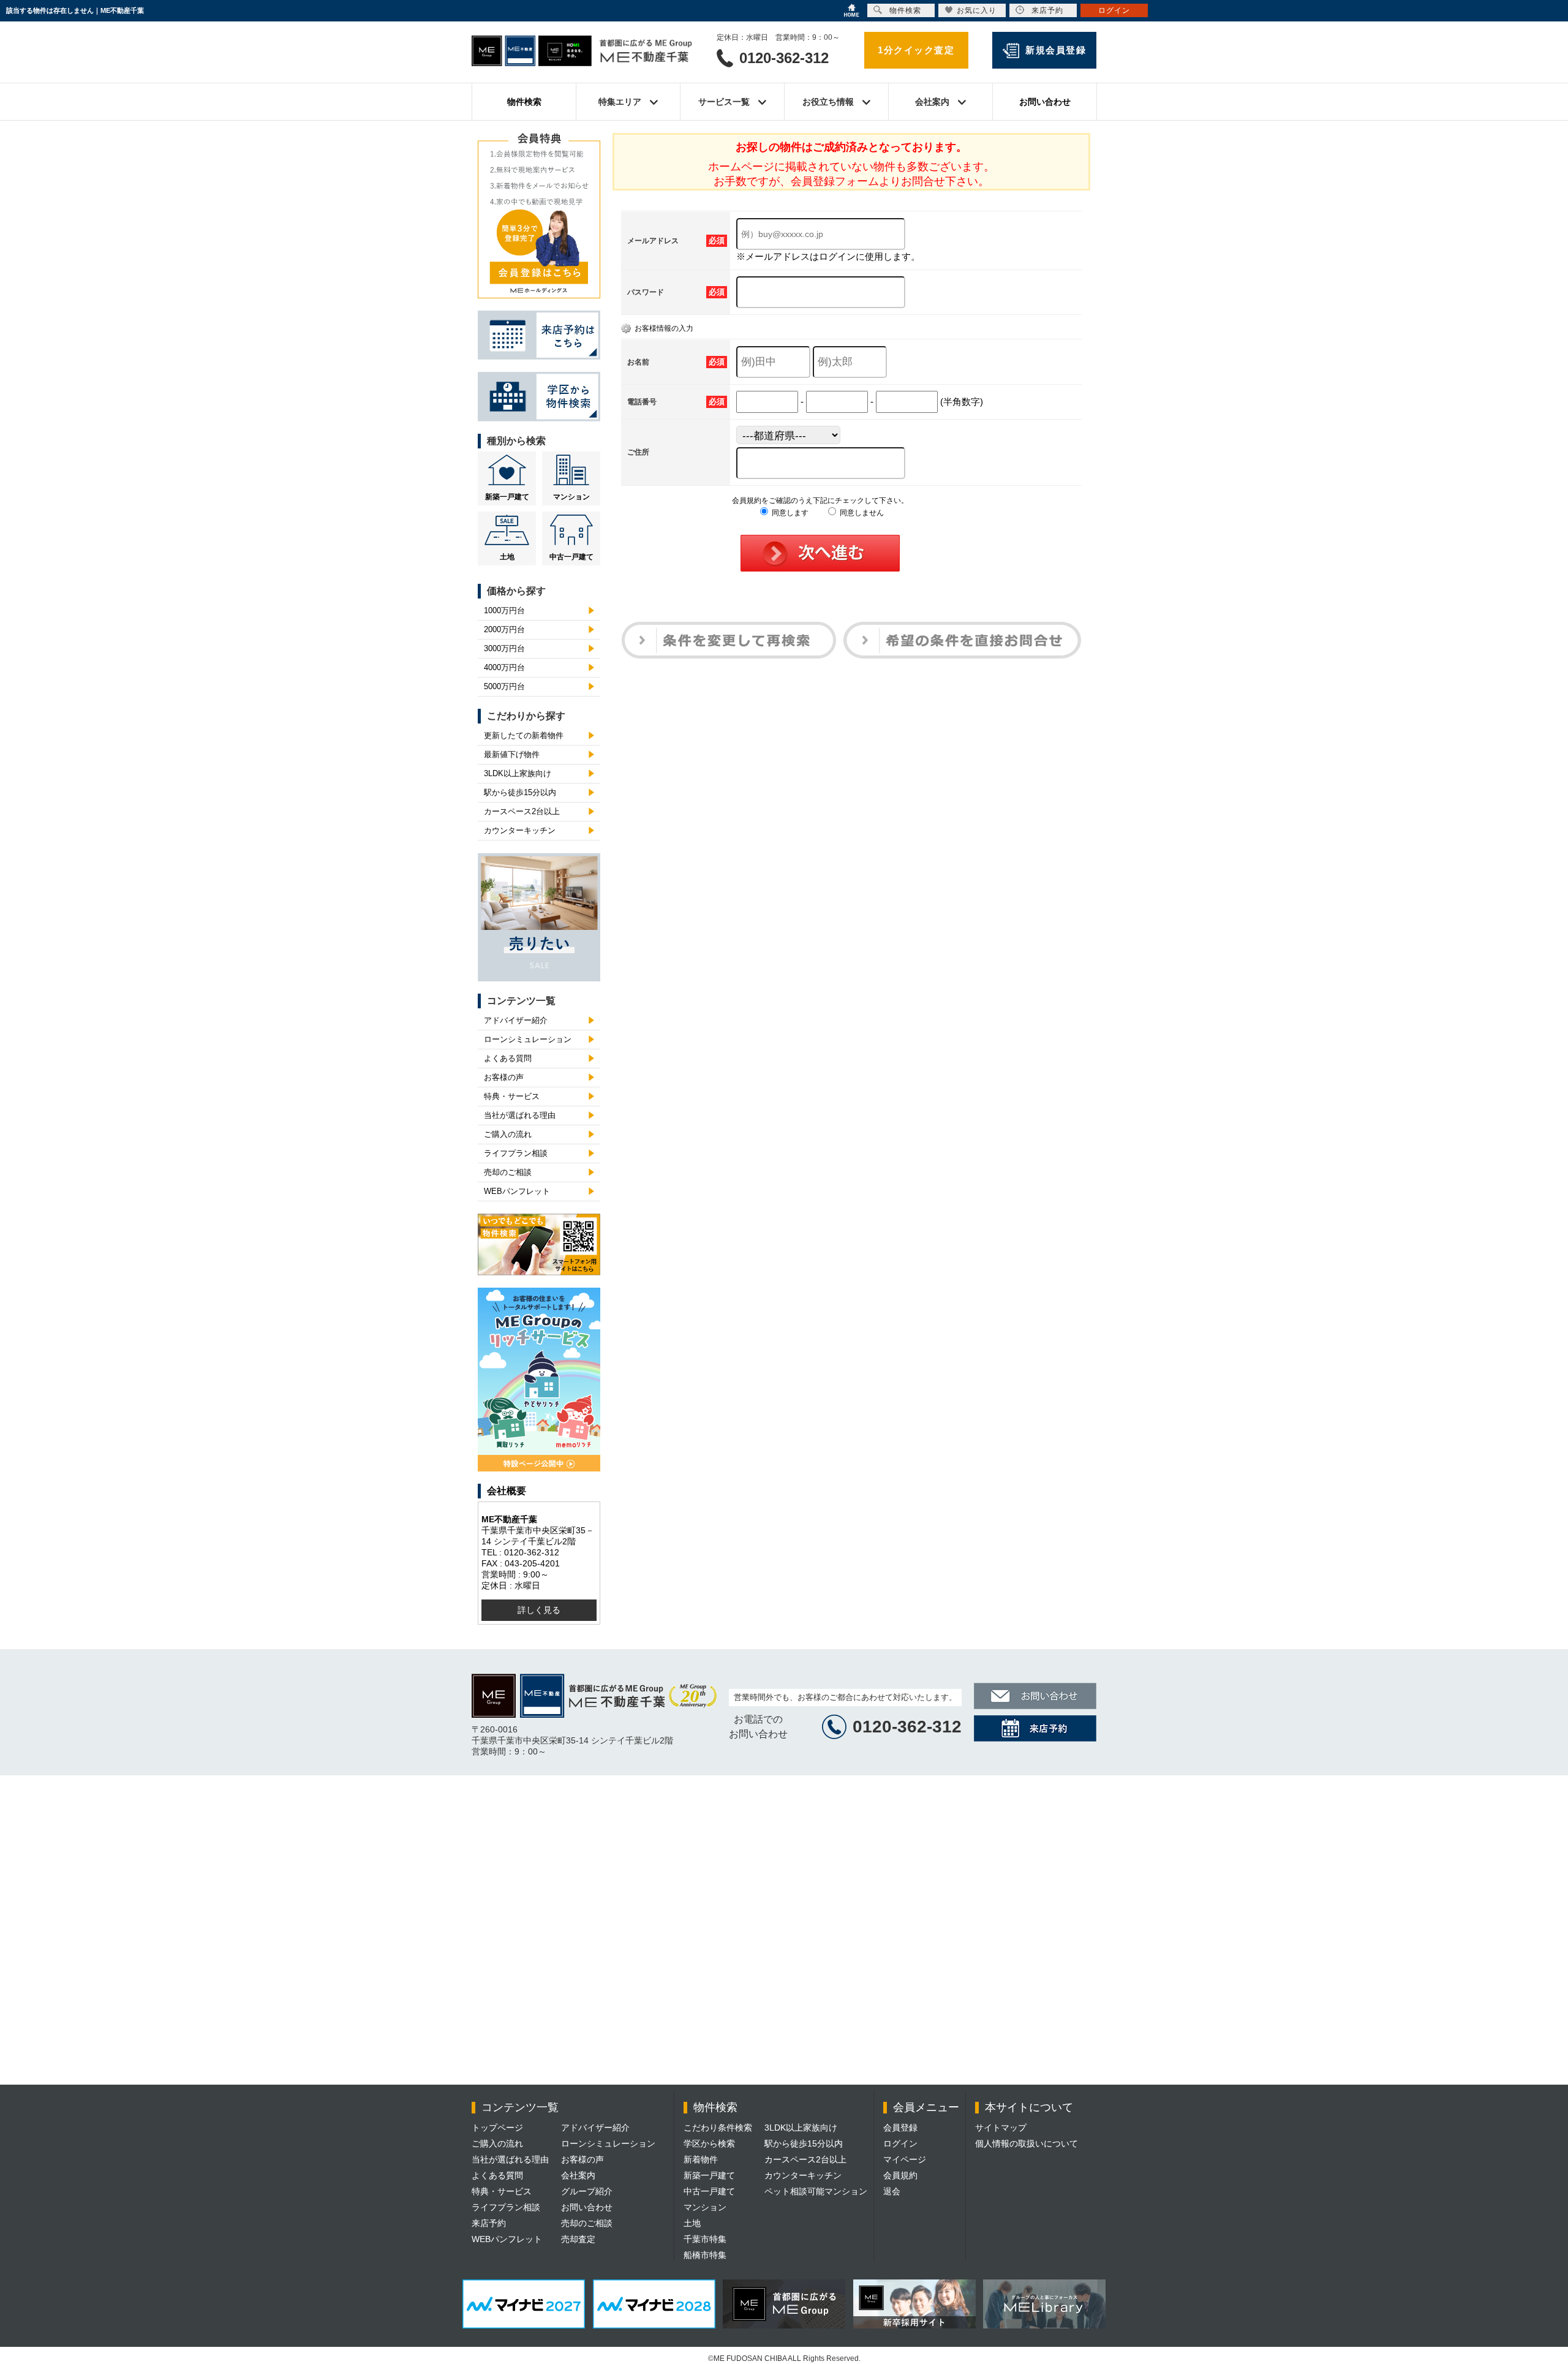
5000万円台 (504, 686)
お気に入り (977, 10)
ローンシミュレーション (528, 1039)
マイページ (905, 2159)
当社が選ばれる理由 (520, 1115)
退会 (892, 2191)
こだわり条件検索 (718, 2128)
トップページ (497, 2128)
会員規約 (900, 2175)
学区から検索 (709, 2143)
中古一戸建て (571, 557)
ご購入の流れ (508, 1134)
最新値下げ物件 (512, 754)
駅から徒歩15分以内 (520, 792)
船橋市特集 (705, 2255)
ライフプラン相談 (516, 1153)
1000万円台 (504, 610)
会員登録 (900, 2128)
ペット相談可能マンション (816, 2191)
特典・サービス (512, 1096)
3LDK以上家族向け (518, 773)
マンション (571, 497)
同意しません (861, 513)
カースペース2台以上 (522, 811)
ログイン (900, 2143)
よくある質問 (508, 1058)
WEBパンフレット (517, 1191)
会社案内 (578, 2175)
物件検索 (524, 102)
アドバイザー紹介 (516, 1020)
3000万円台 (504, 648)
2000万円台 (504, 629)
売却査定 (578, 2239)
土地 (507, 557)
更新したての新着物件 (524, 735)
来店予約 (489, 2223)
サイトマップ (1001, 2128)
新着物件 (701, 2159)
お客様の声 (504, 1077)
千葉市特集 (705, 2239)
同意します (789, 513)
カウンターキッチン (520, 830)
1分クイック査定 (916, 50)
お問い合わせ (1045, 102)
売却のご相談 (508, 1172)
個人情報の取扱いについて (1027, 2143)
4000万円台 (504, 667)
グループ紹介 (587, 2191)
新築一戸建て (507, 497)
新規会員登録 (1056, 50)
